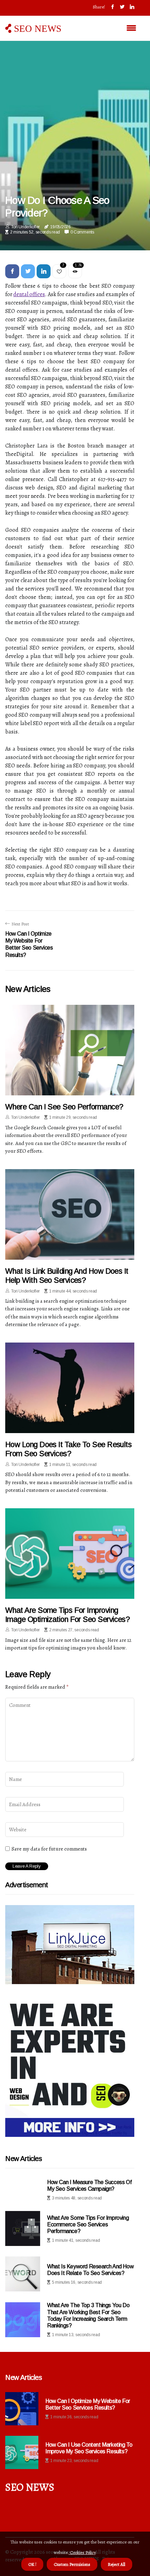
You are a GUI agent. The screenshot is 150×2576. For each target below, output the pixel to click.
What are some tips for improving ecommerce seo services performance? (88, 2224)
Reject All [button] (117, 2564)
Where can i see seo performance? (64, 1107)
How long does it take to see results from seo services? (68, 1449)
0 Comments (82, 232)
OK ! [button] (32, 2564)
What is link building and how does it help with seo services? (67, 1276)
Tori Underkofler (25, 227)
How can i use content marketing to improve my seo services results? (89, 2448)
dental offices (29, 294)
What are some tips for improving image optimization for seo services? (67, 1615)
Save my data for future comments (49, 1849)
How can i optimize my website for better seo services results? (88, 2404)
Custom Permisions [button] (72, 2564)
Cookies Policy (82, 2552)
